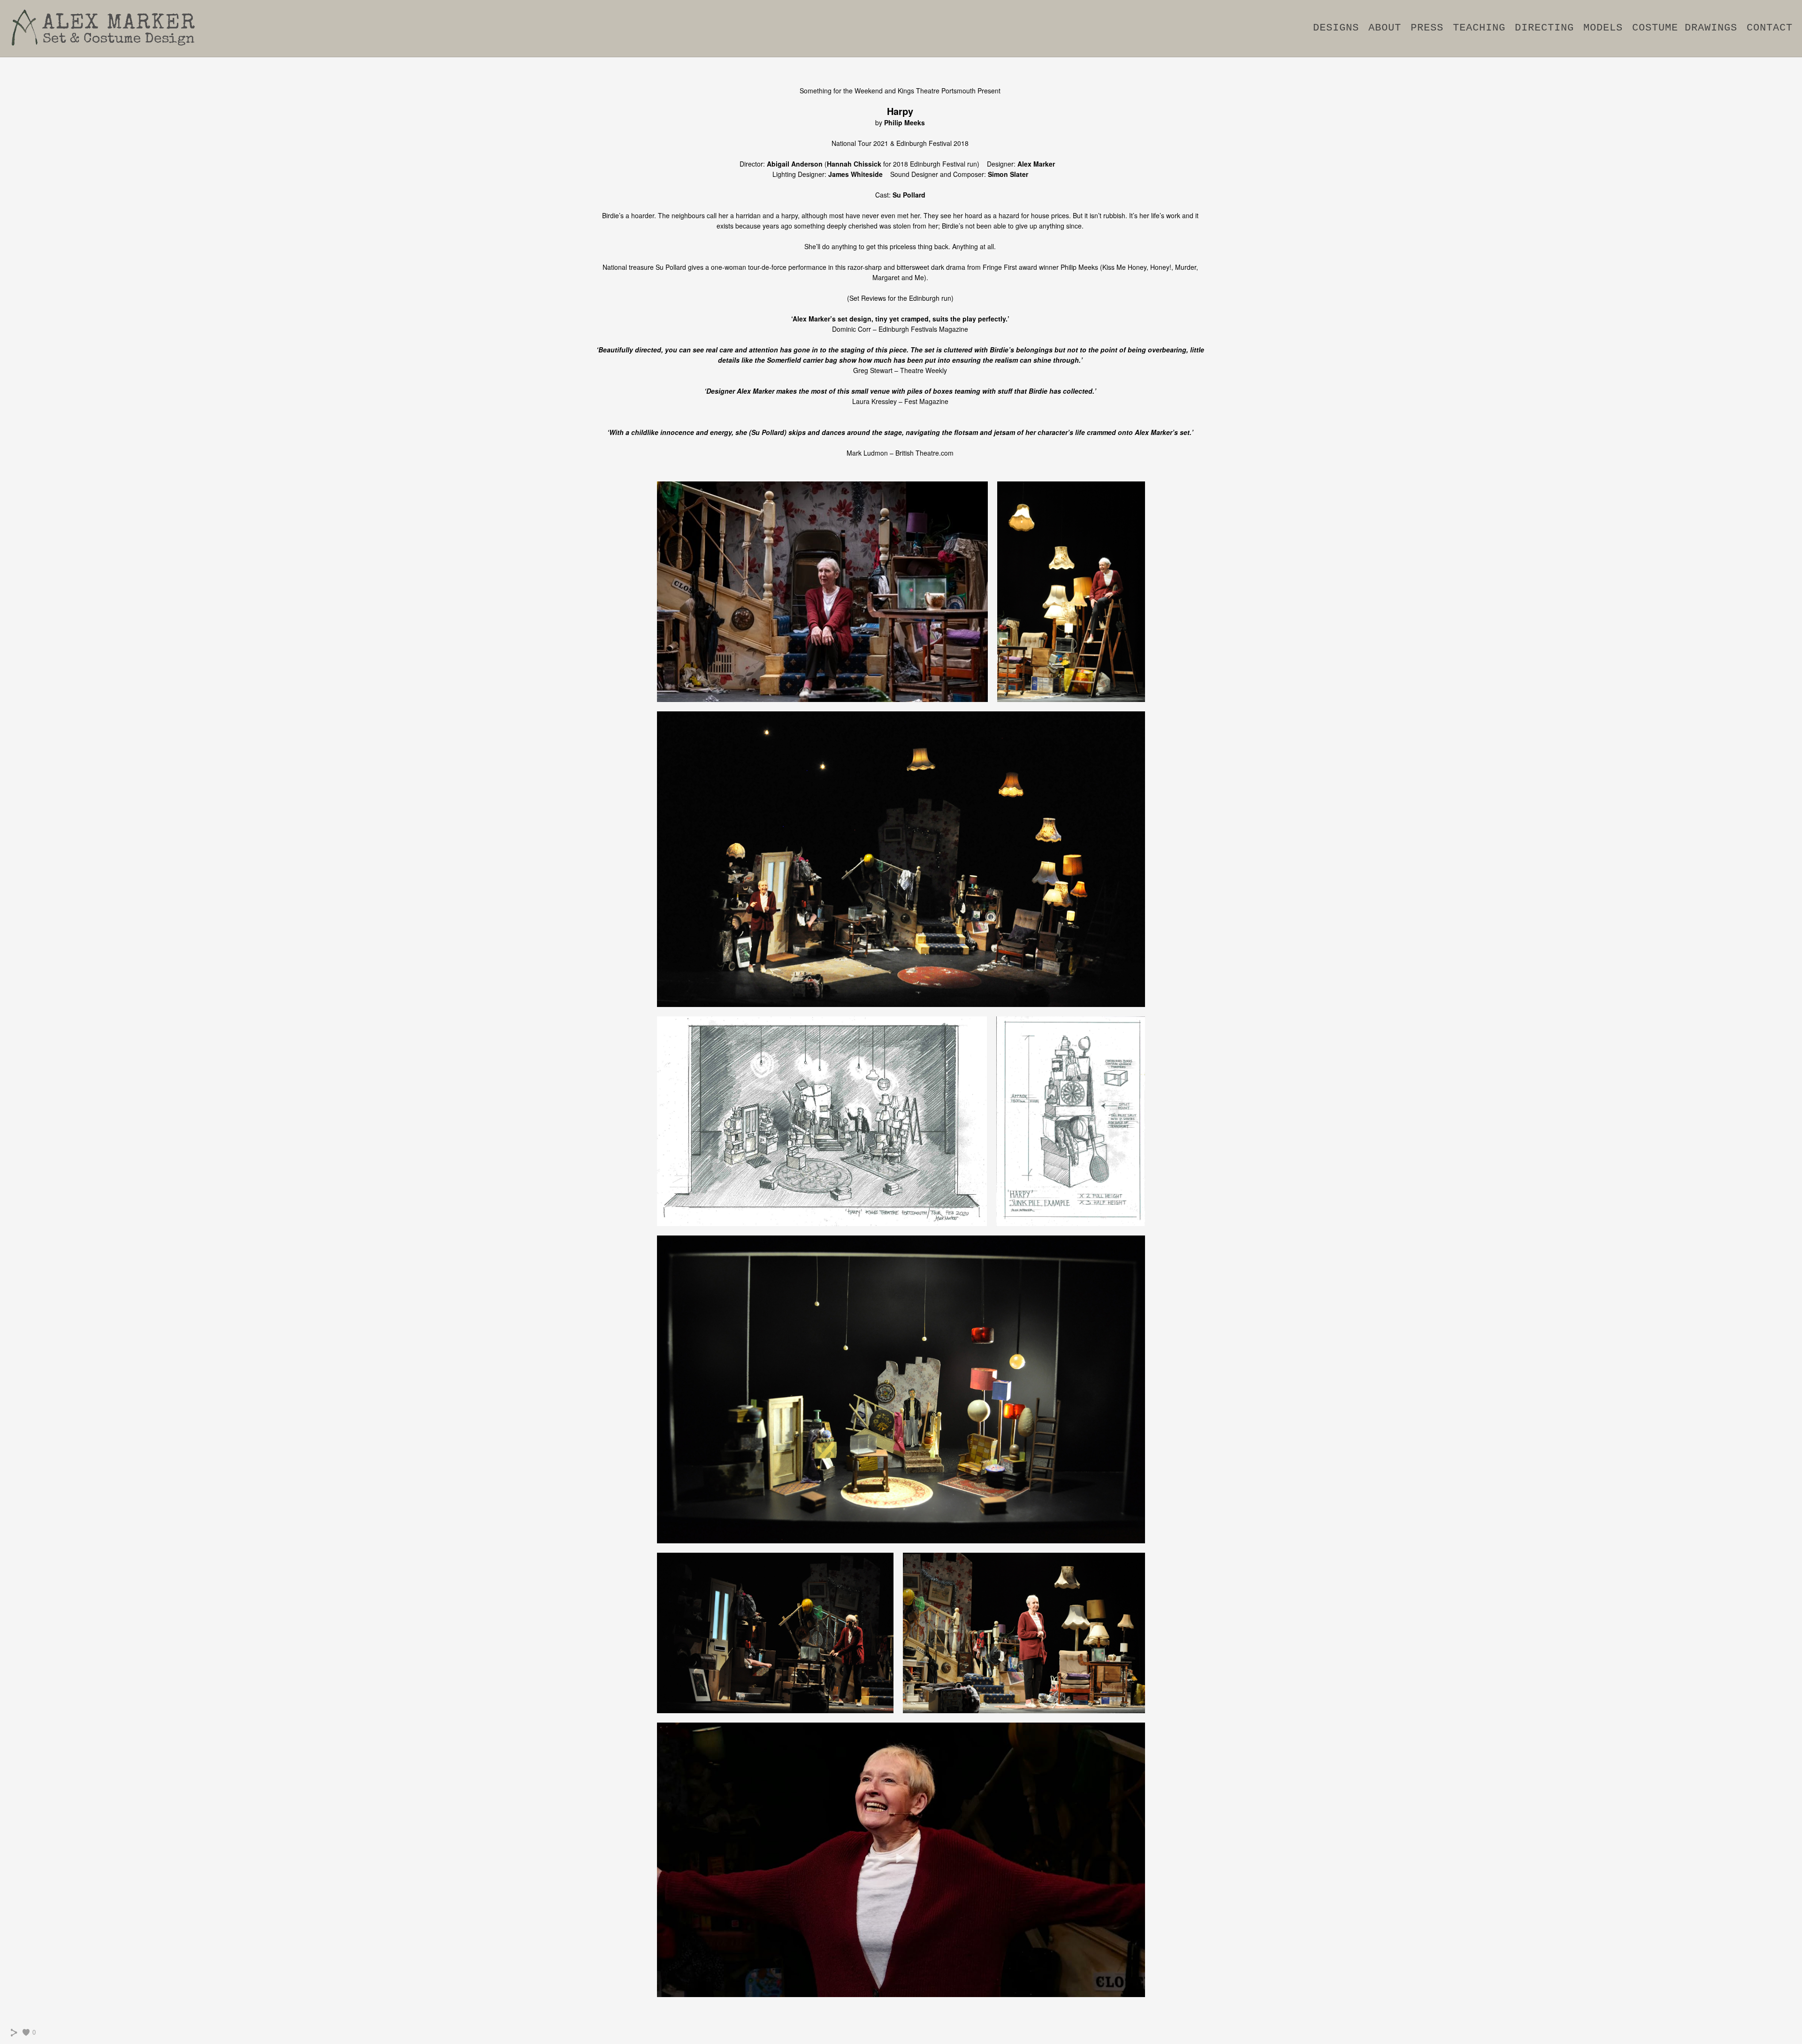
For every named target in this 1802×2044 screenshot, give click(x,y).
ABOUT (1385, 28)
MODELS (1603, 28)
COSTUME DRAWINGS (1685, 28)
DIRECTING (1544, 28)
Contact (1770, 28)
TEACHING (1479, 28)
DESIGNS (1336, 28)
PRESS (1427, 28)
